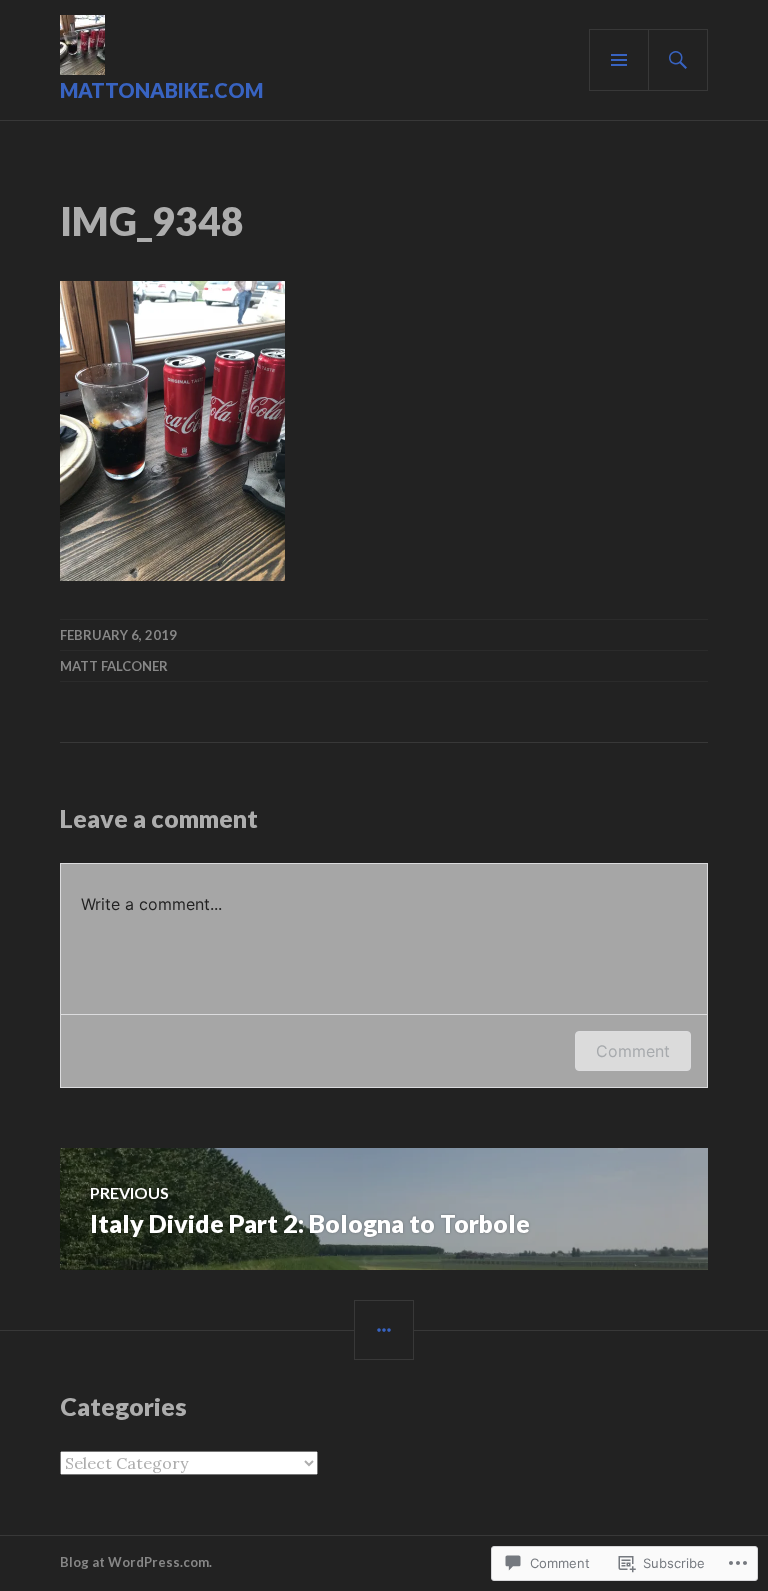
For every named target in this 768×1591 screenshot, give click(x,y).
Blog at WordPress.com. (136, 1562)
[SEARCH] (678, 60)
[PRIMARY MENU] (619, 60)
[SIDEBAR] (384, 1330)
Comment (633, 1051)
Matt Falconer (114, 666)
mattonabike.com (161, 90)
